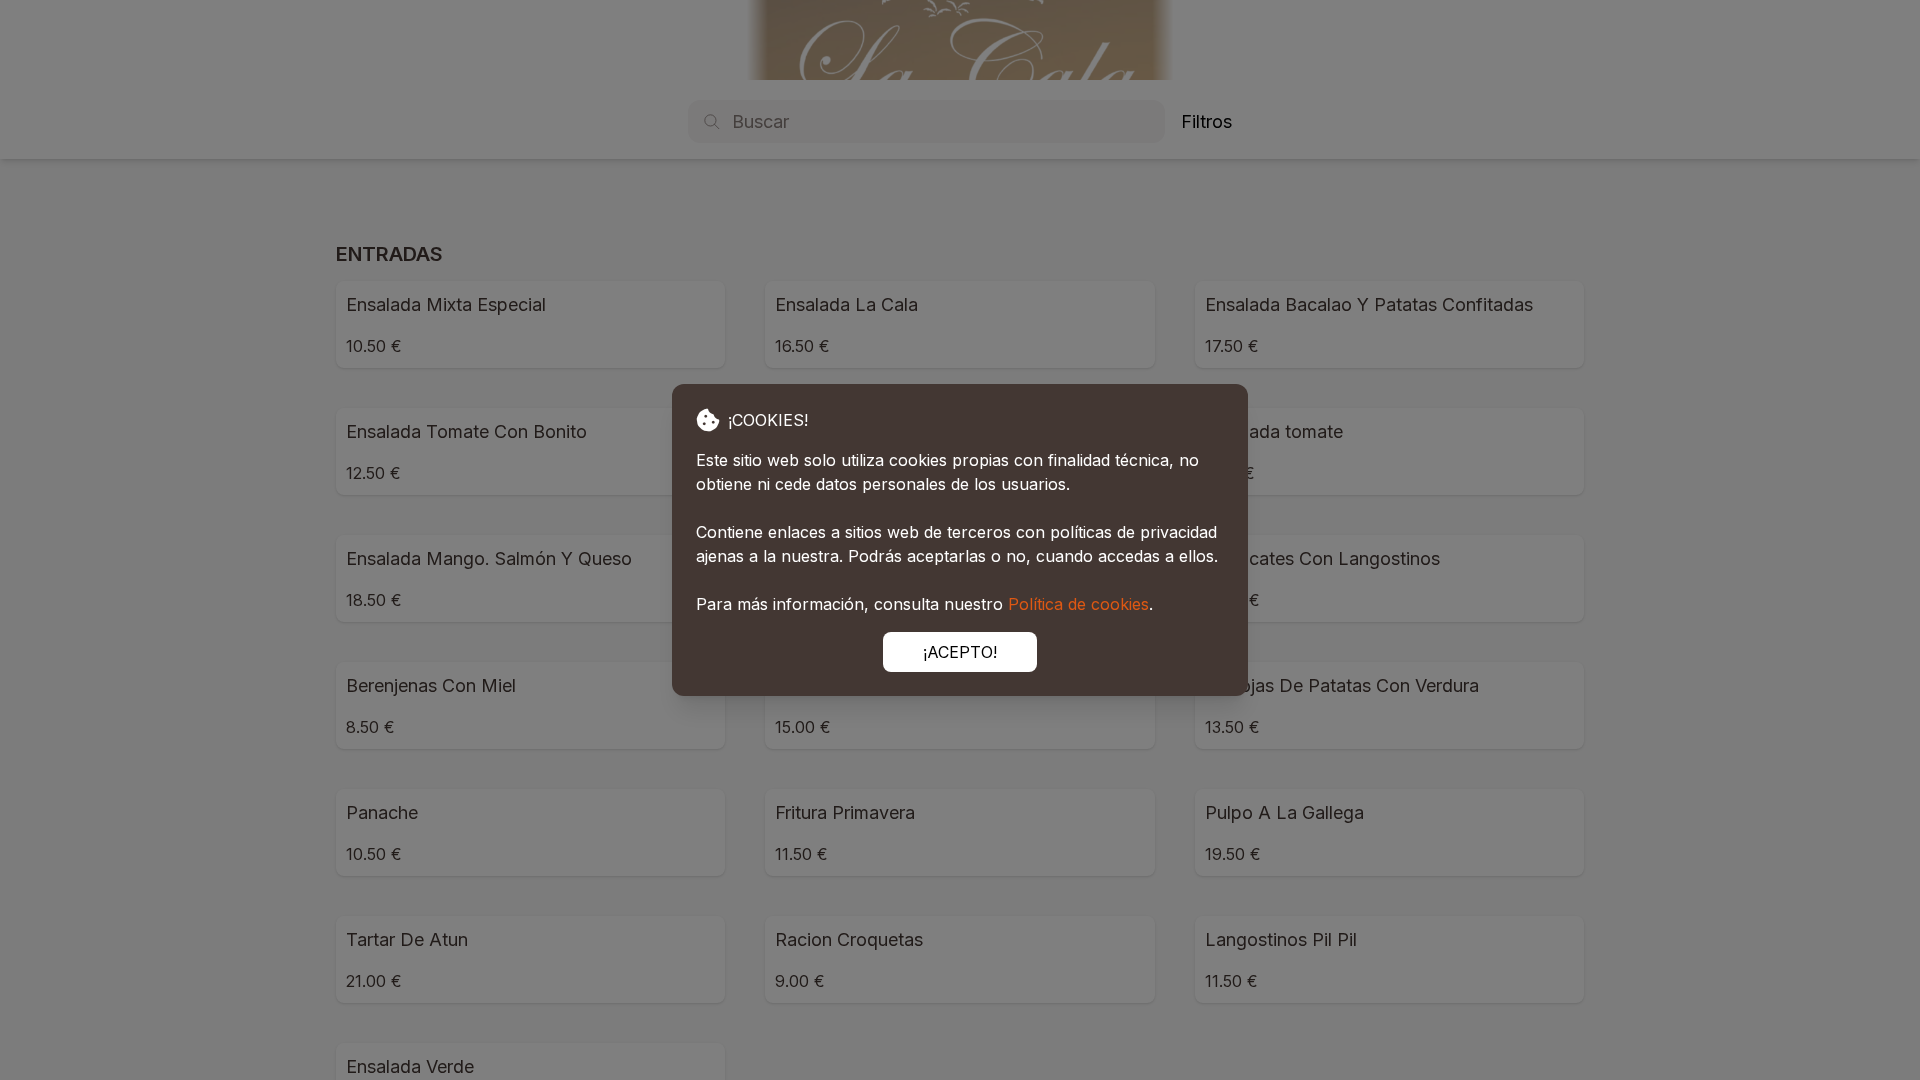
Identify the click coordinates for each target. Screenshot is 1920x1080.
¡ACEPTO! (960, 652)
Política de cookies (1078, 604)
